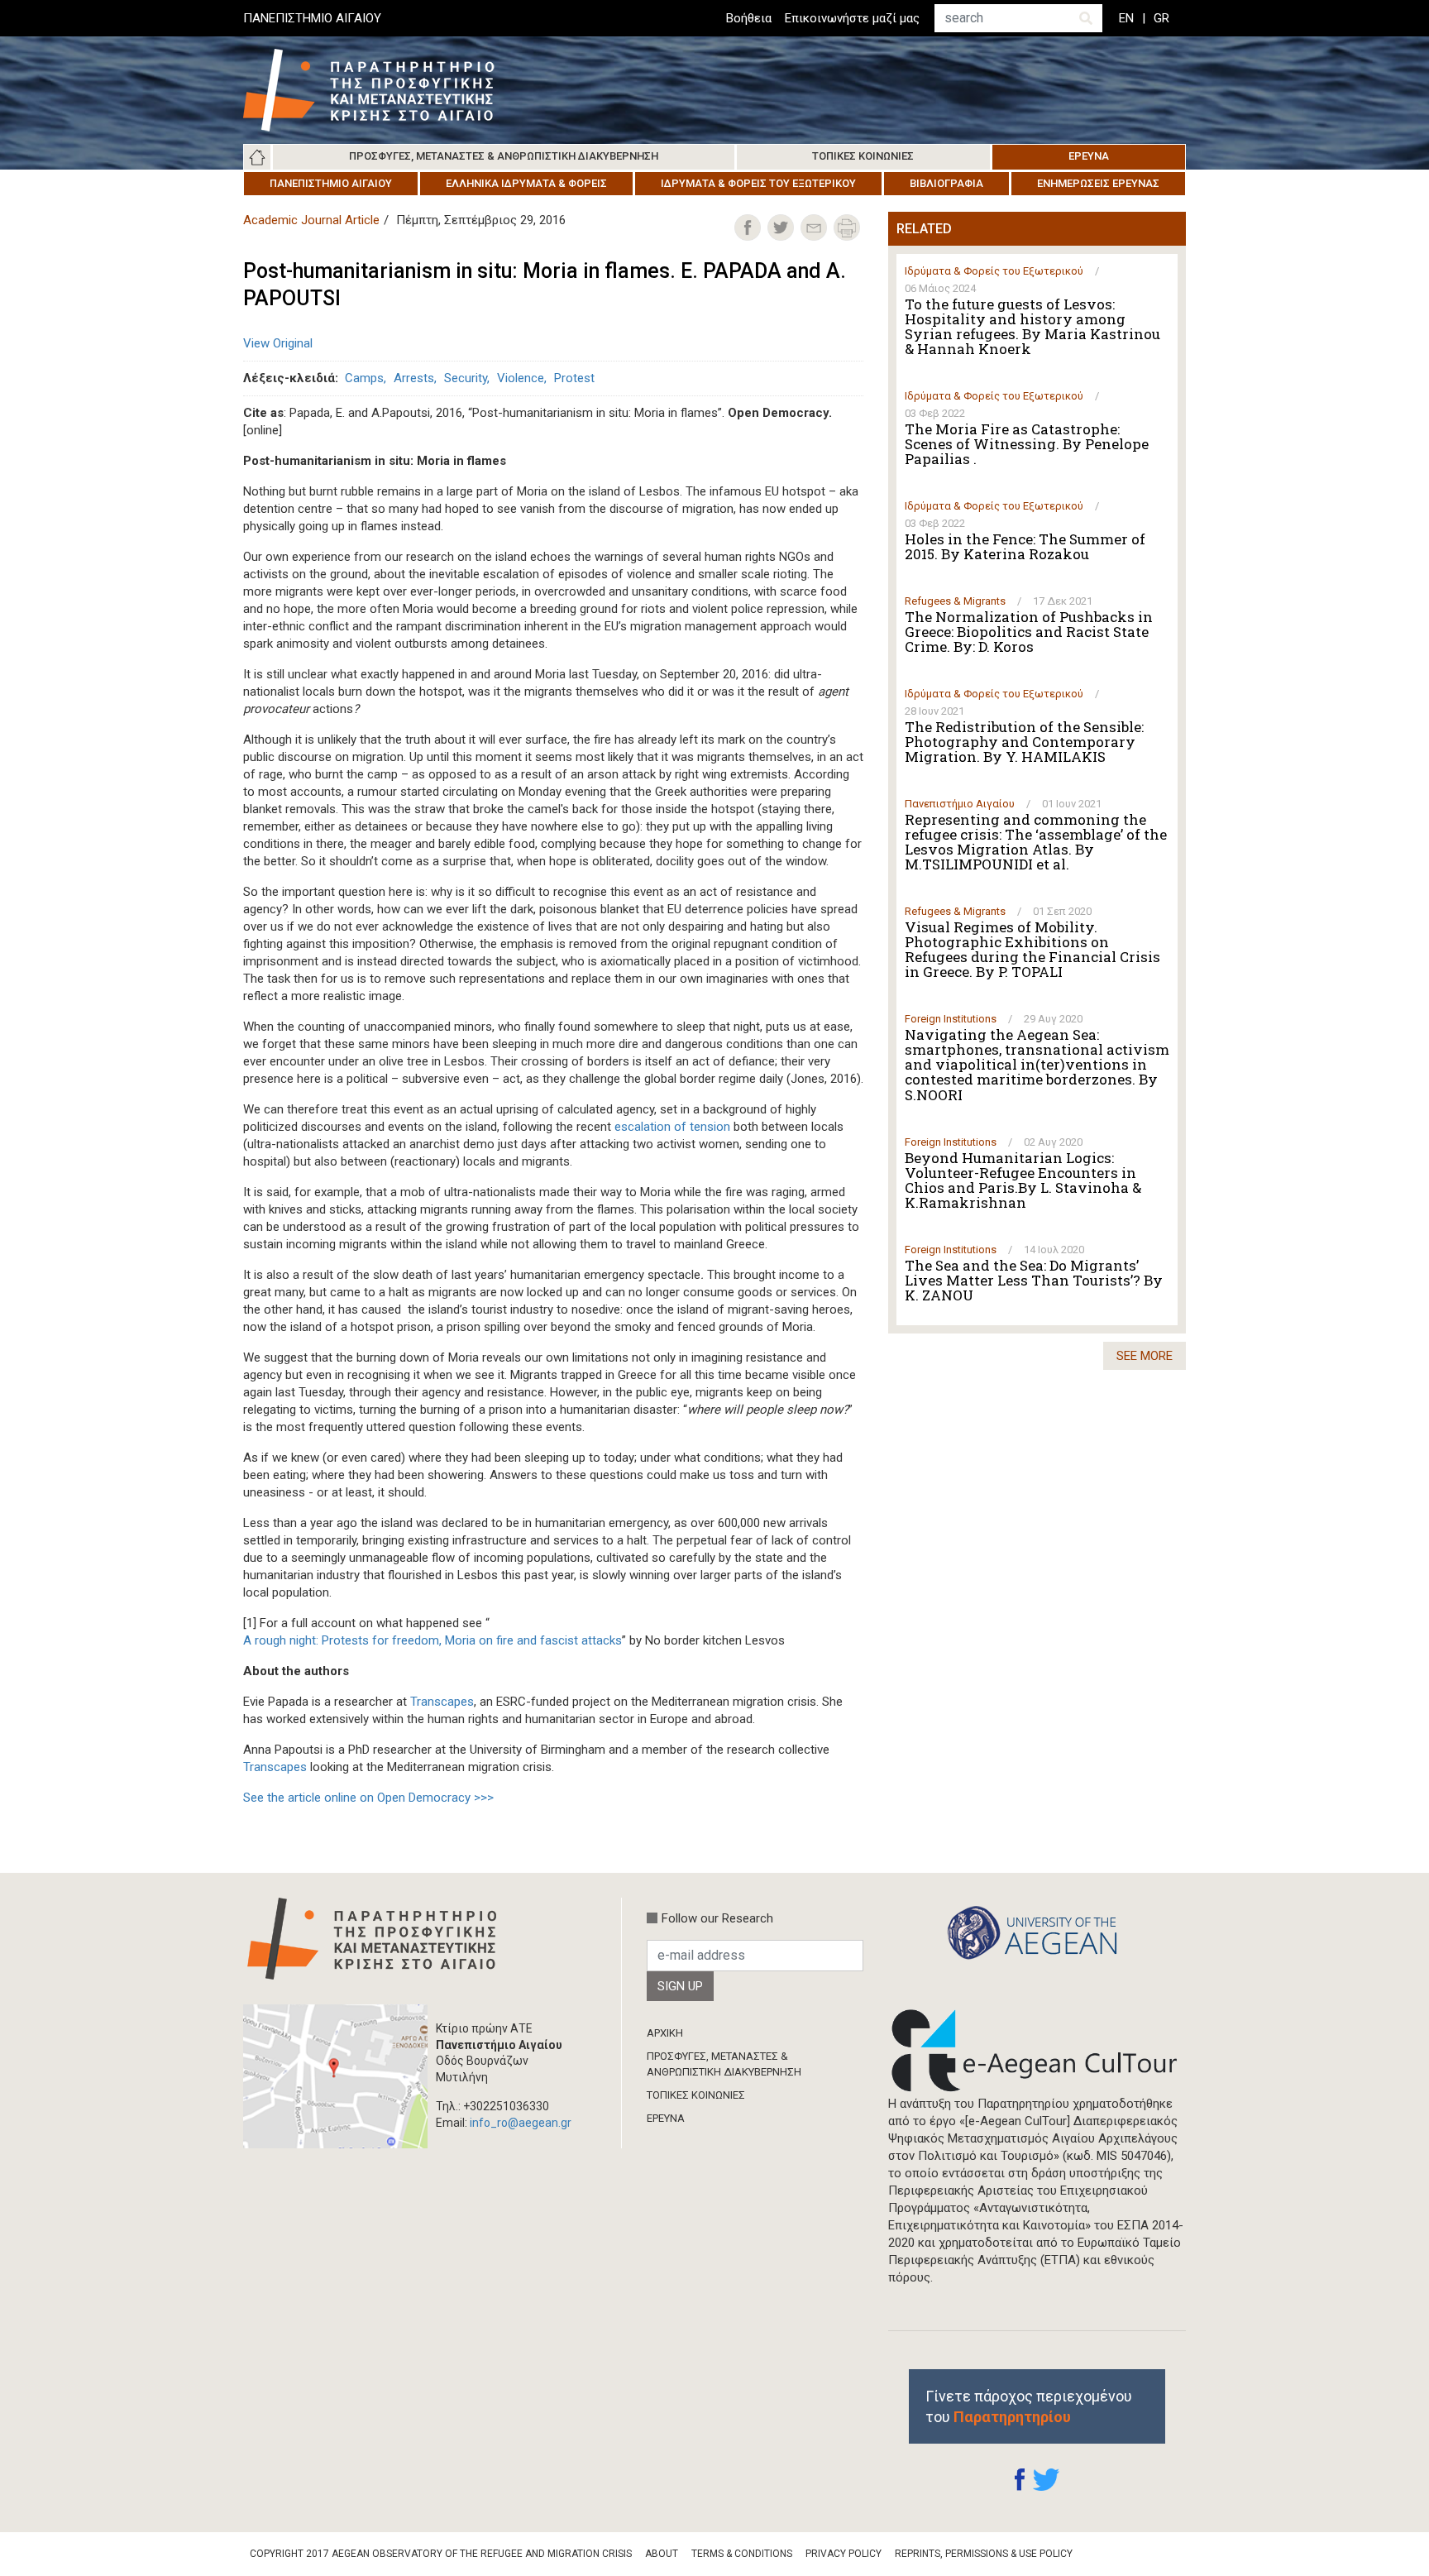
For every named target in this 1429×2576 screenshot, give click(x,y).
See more (1145, 1356)
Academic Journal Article (311, 220)
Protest (574, 378)
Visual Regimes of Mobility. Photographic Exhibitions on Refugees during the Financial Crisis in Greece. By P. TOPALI (1032, 950)
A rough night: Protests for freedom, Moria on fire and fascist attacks (433, 1640)
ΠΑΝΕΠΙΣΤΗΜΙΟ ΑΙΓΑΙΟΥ (312, 18)
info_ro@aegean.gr (521, 2123)
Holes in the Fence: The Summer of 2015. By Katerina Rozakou (1025, 547)
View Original (278, 343)
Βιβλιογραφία (946, 183)
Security (466, 378)
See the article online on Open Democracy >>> (368, 1798)
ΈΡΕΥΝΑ (666, 2118)
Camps (364, 378)
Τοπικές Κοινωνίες (863, 156)
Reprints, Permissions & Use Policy (984, 2554)
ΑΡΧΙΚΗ (665, 2033)
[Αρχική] (381, 90)
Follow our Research (717, 1918)
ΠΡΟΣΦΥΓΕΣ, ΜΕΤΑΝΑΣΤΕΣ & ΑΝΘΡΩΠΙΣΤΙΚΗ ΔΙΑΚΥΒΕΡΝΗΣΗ (724, 2064)
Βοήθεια (749, 18)
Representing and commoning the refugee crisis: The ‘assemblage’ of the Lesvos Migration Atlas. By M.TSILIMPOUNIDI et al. (1036, 842)
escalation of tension (672, 1127)
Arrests (414, 378)
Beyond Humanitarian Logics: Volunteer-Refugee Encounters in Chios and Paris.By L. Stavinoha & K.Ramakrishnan (1023, 1180)
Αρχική (257, 157)
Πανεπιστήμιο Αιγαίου (331, 183)
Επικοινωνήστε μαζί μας (852, 18)
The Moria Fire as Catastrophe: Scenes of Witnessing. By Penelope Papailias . (1027, 444)
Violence (521, 378)
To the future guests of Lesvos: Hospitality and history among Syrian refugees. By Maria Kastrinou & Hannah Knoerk (1032, 327)
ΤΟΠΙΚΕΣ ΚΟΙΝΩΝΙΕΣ (696, 2095)
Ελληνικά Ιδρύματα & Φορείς (526, 183)
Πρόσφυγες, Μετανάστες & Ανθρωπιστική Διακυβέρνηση (504, 156)
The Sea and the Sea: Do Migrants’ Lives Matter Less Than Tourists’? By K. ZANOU (1034, 1281)
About (662, 2554)
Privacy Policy (844, 2554)
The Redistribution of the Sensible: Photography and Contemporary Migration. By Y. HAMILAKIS (1024, 742)
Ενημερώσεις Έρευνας (1098, 183)
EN (1126, 18)
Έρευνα (1089, 156)
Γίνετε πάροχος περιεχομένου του (1029, 2406)
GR (1161, 18)
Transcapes (442, 1702)
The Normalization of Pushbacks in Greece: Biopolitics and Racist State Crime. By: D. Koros (1029, 632)
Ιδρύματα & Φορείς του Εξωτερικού (758, 183)
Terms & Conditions (742, 2554)
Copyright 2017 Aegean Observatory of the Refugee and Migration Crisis (441, 2554)
